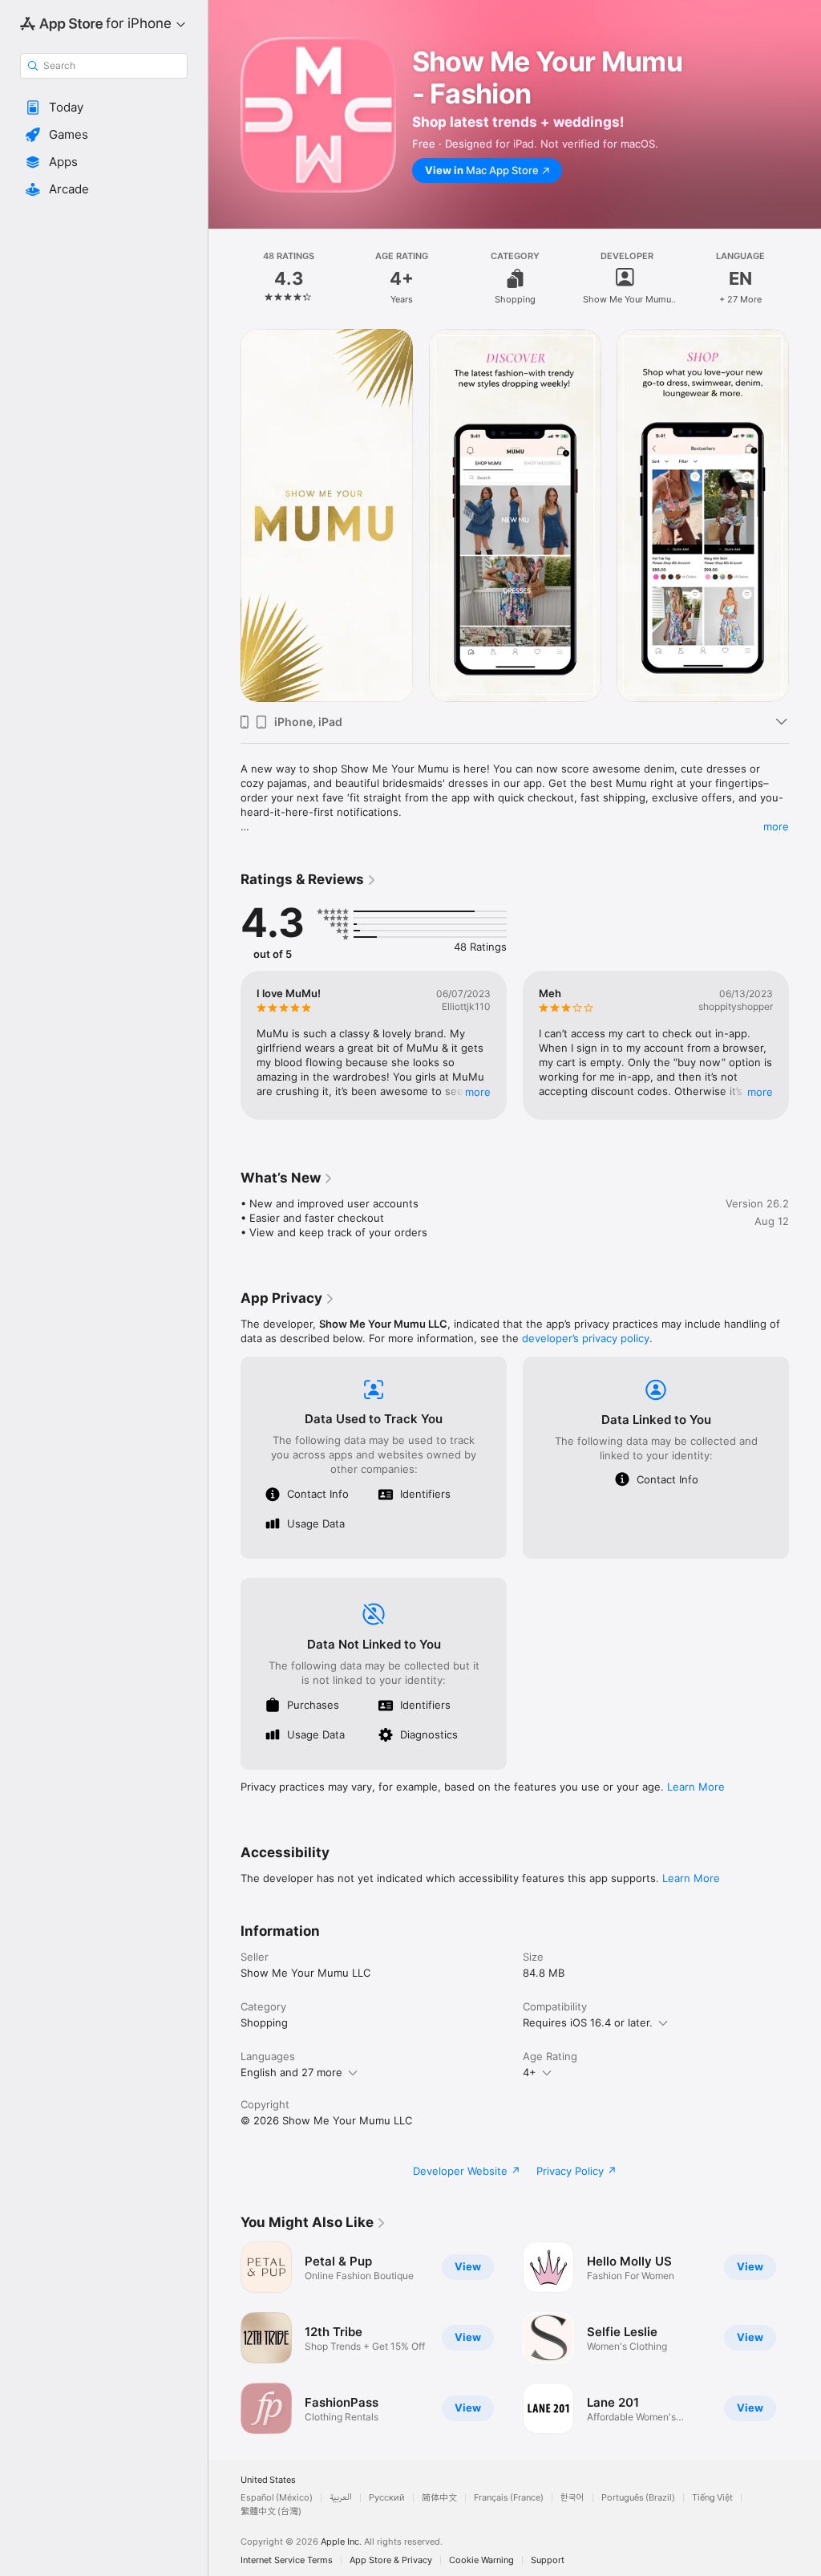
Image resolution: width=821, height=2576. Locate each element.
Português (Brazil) (638, 2498)
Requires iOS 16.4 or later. (588, 2022)
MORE (478, 1092)
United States (268, 2480)
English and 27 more (291, 2072)
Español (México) (277, 2498)
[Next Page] (805, 278)
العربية (341, 2498)
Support (548, 2560)
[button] (104, 108)
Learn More (696, 1787)
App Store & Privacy (391, 2560)
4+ (530, 2072)
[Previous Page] (224, 278)
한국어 (572, 2498)
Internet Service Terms (287, 2560)
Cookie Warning (481, 2560)
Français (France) (509, 2498)
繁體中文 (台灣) (271, 2511)
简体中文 (439, 2498)
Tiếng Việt (712, 2498)
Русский (387, 2498)
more (776, 826)
